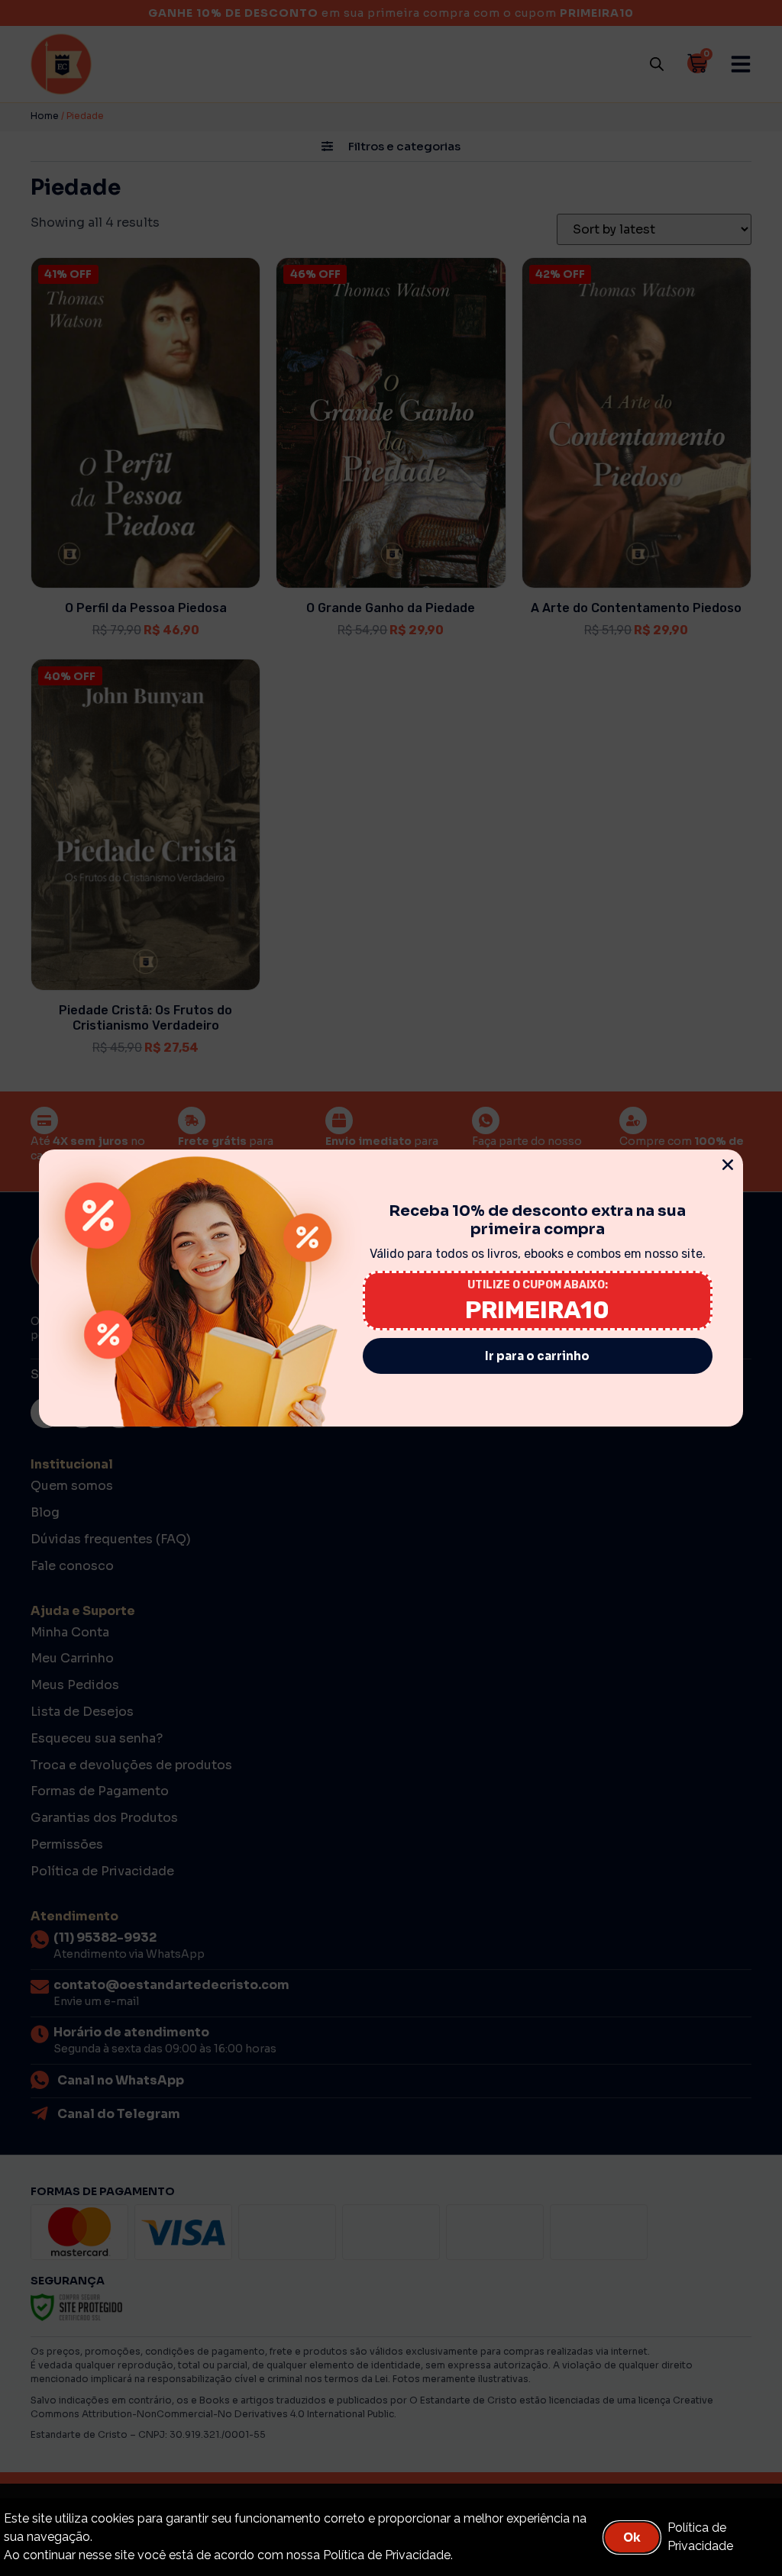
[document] (391, 1288)
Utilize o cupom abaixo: (538, 1285)
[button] (728, 1165)
